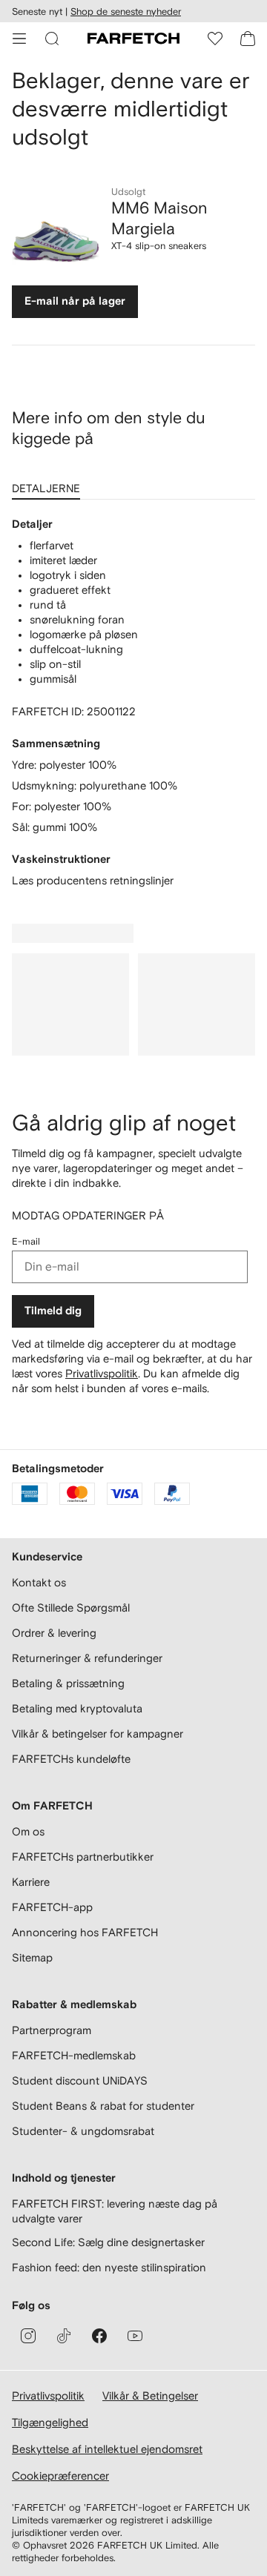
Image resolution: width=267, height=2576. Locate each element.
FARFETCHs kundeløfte (71, 1759)
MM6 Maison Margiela (159, 218)
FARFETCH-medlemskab (74, 2055)
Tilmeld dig (53, 1311)
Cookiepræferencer (60, 2476)
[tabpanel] (133, 703)
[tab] (49, 483)
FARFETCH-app (52, 1907)
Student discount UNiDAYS (80, 2080)
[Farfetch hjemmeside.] (133, 39)
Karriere (31, 1882)
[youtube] (135, 2336)
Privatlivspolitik (102, 1373)
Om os (28, 1831)
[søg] (52, 39)
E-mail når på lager (75, 301)
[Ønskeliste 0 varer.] (215, 39)
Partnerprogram (52, 2030)
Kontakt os (39, 1582)
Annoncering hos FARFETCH (85, 1932)
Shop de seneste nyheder (126, 11)
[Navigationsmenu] (19, 39)
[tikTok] (64, 2336)
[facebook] (99, 2336)
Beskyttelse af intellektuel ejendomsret (107, 2449)
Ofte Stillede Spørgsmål (71, 1607)
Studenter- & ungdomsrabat (83, 2131)
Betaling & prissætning (68, 1683)
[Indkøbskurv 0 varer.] (248, 39)
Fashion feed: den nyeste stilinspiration (109, 2267)
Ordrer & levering (54, 1633)
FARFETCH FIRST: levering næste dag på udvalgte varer (115, 2211)
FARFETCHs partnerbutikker (83, 1857)
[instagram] (28, 2336)
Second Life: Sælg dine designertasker (108, 2242)
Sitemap (32, 1957)
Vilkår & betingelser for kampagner (98, 1734)
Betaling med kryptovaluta (77, 1708)
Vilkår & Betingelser (150, 2395)
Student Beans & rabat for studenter (103, 2106)
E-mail (26, 1241)
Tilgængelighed (50, 2422)
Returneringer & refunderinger (87, 1658)
